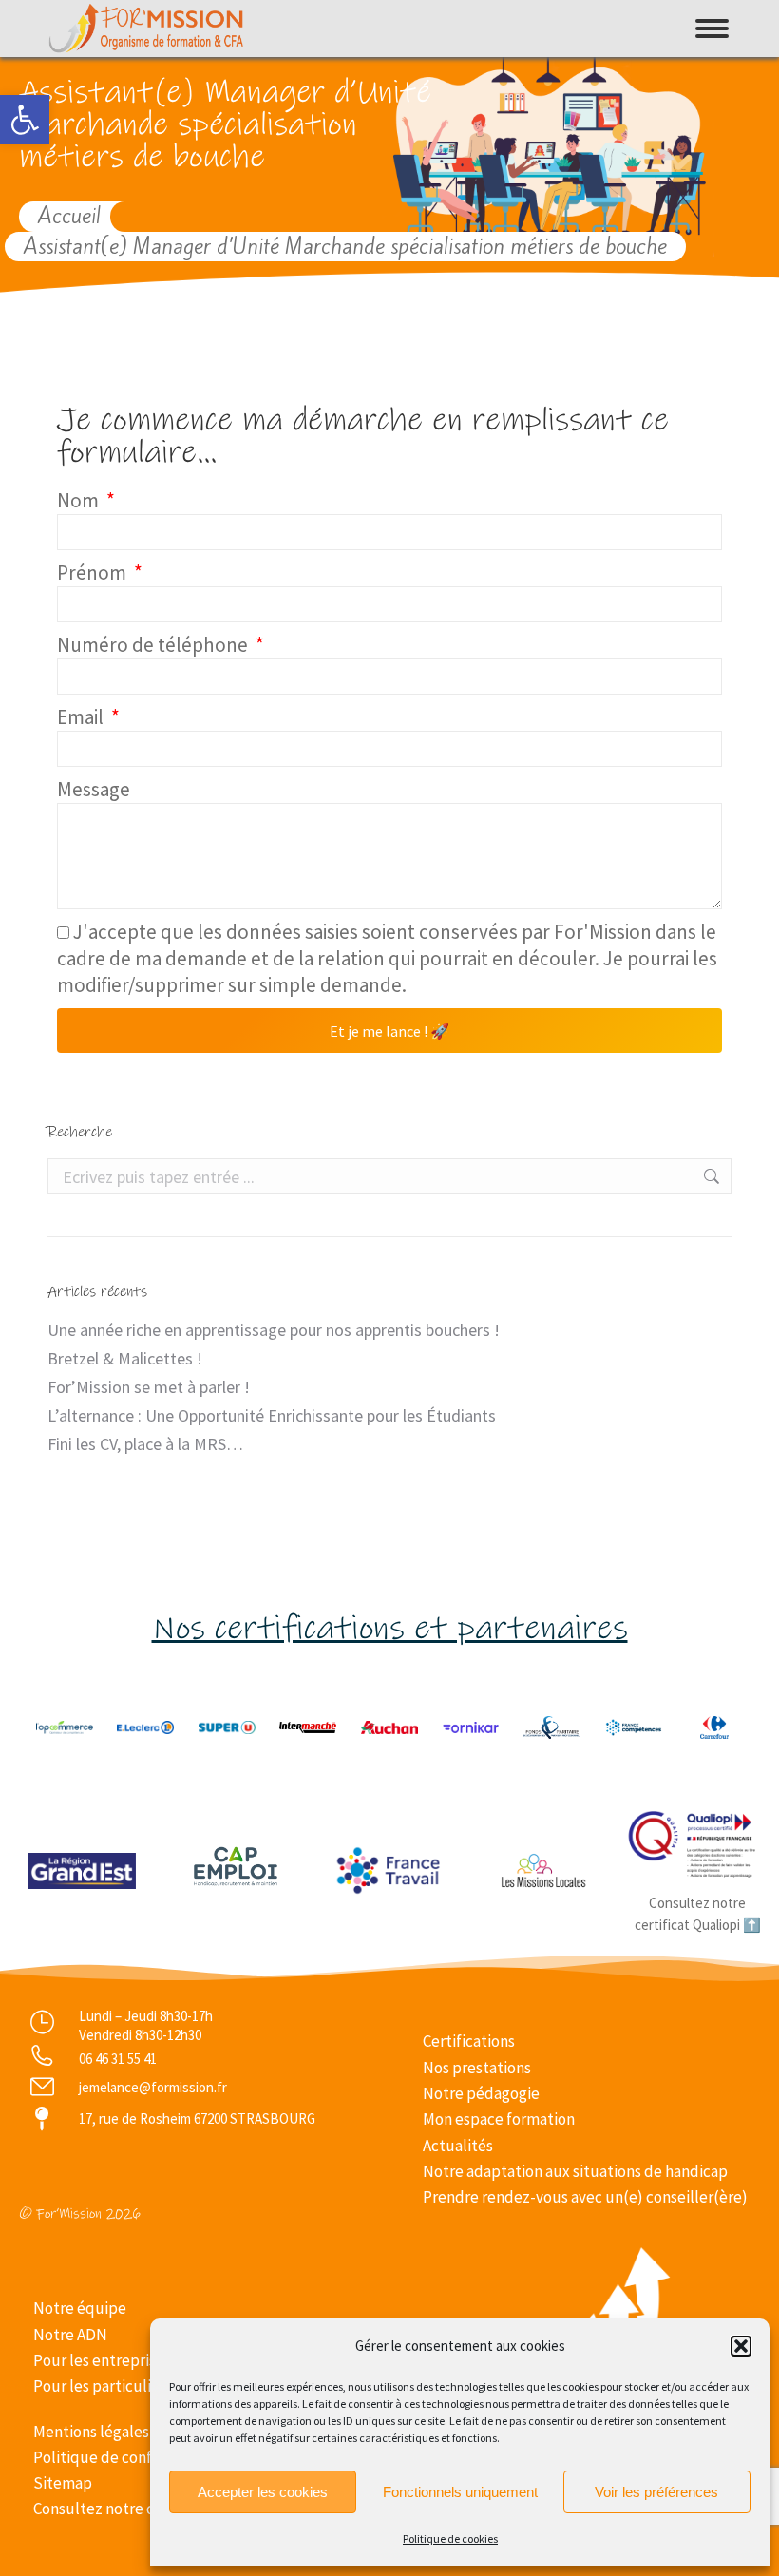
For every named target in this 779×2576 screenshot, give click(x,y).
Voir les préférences (656, 2492)
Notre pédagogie (481, 2093)
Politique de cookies (450, 2538)
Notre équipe (80, 2308)
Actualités (458, 2146)
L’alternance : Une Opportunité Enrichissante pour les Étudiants (272, 1415)
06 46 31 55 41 (118, 2059)
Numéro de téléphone (154, 645)
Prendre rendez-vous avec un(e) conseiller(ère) (585, 2197)
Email (82, 717)
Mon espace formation (499, 2119)
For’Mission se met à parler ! (149, 1387)
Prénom (94, 572)
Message (94, 789)
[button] (25, 120)
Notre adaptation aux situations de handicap (575, 2171)
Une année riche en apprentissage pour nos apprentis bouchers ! (274, 1330)
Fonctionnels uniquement (460, 2492)
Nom (80, 500)
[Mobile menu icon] (712, 29)
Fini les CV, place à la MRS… (145, 1444)
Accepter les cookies (263, 2492)
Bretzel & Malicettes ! (125, 1358)
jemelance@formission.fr (153, 2087)
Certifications (469, 2041)
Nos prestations (477, 2068)
